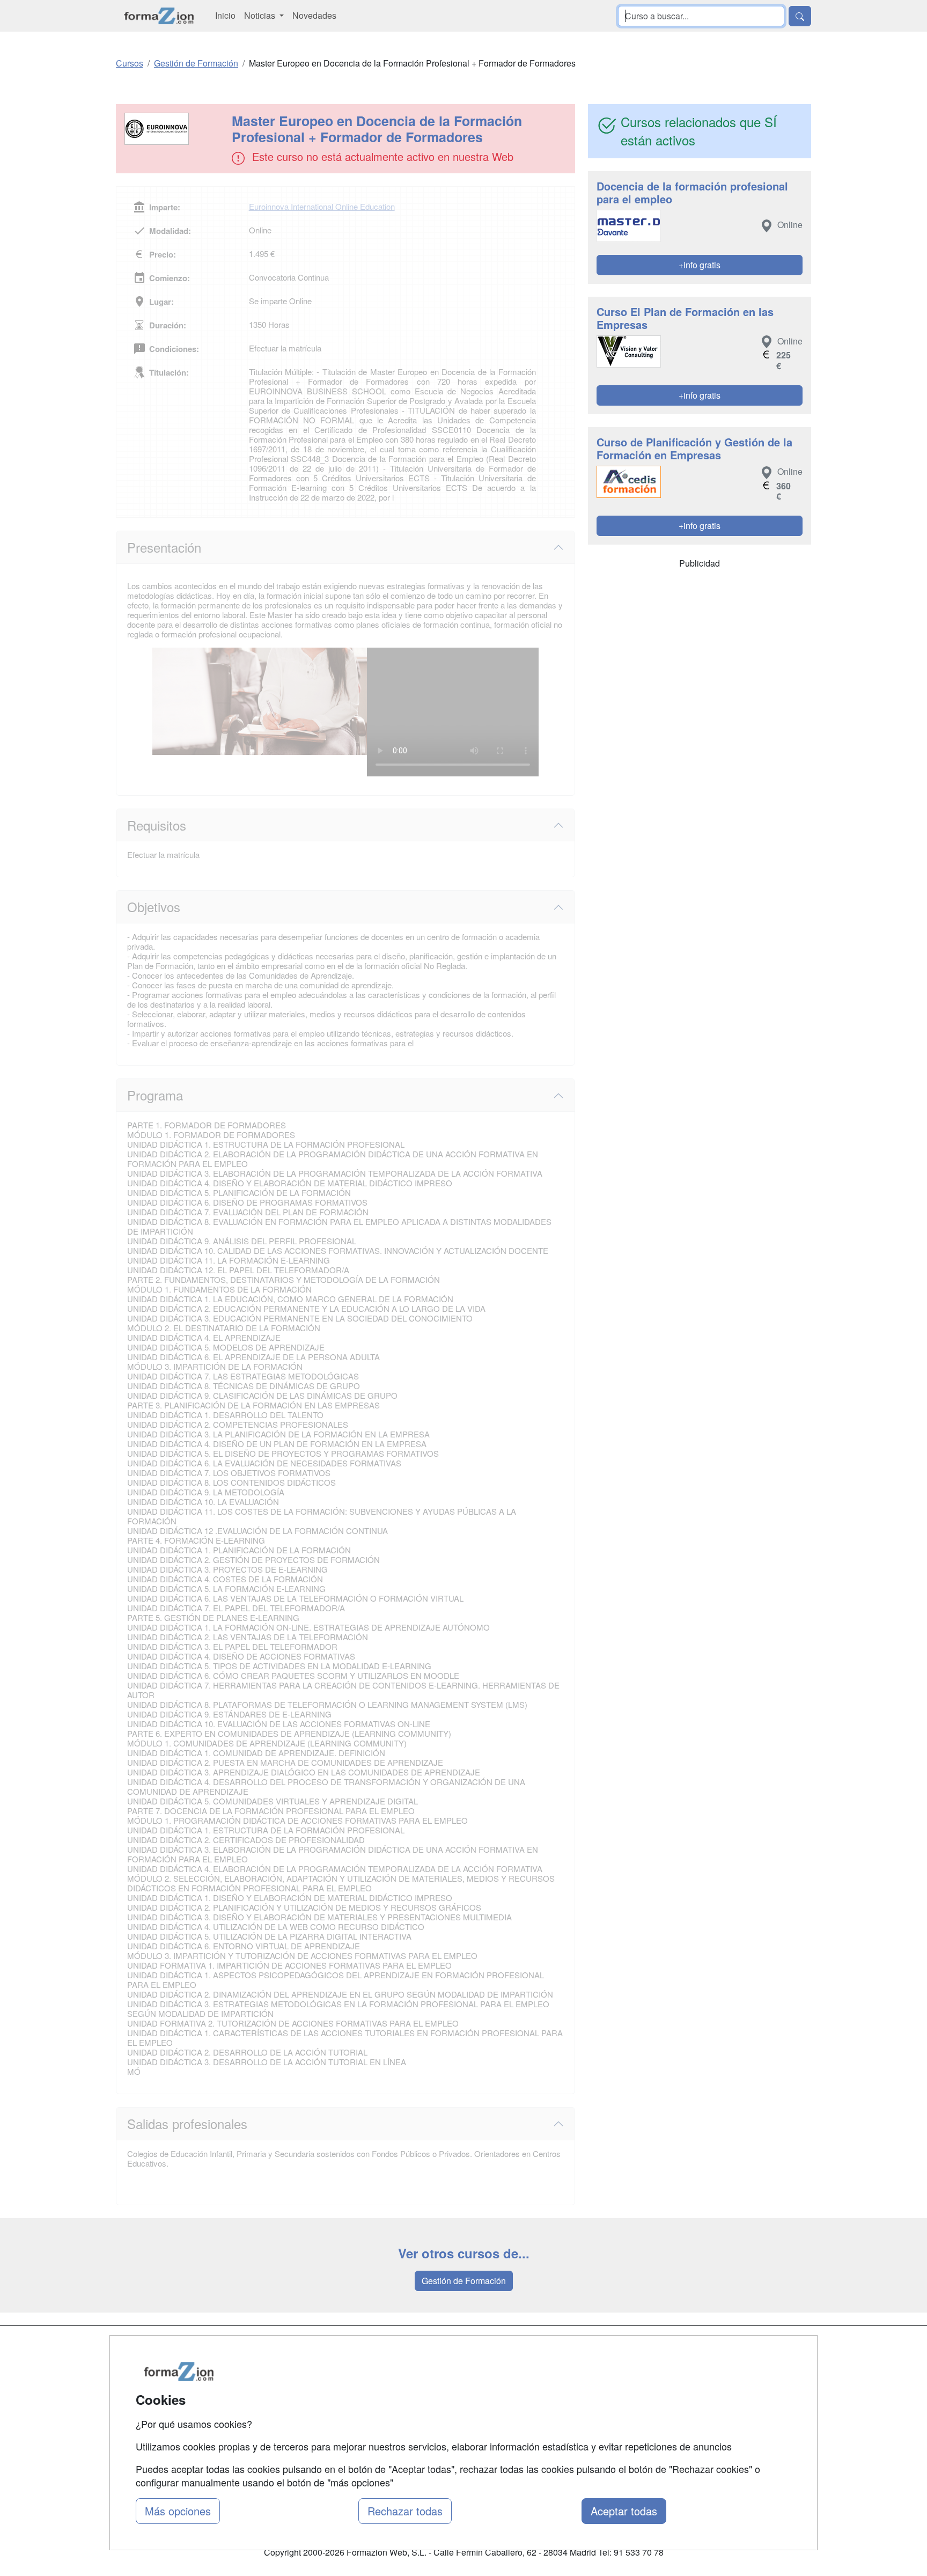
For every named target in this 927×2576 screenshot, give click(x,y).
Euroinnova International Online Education (322, 206)
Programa (155, 1095)
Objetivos (154, 907)
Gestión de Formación (464, 2281)
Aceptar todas (624, 2511)
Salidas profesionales (187, 2123)
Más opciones (178, 2511)
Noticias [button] (261, 15)
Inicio (225, 15)
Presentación (164, 547)
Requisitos (157, 825)
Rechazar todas (405, 2511)
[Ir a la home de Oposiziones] (159, 16)
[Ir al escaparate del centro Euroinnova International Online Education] (175, 129)
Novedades (314, 15)
